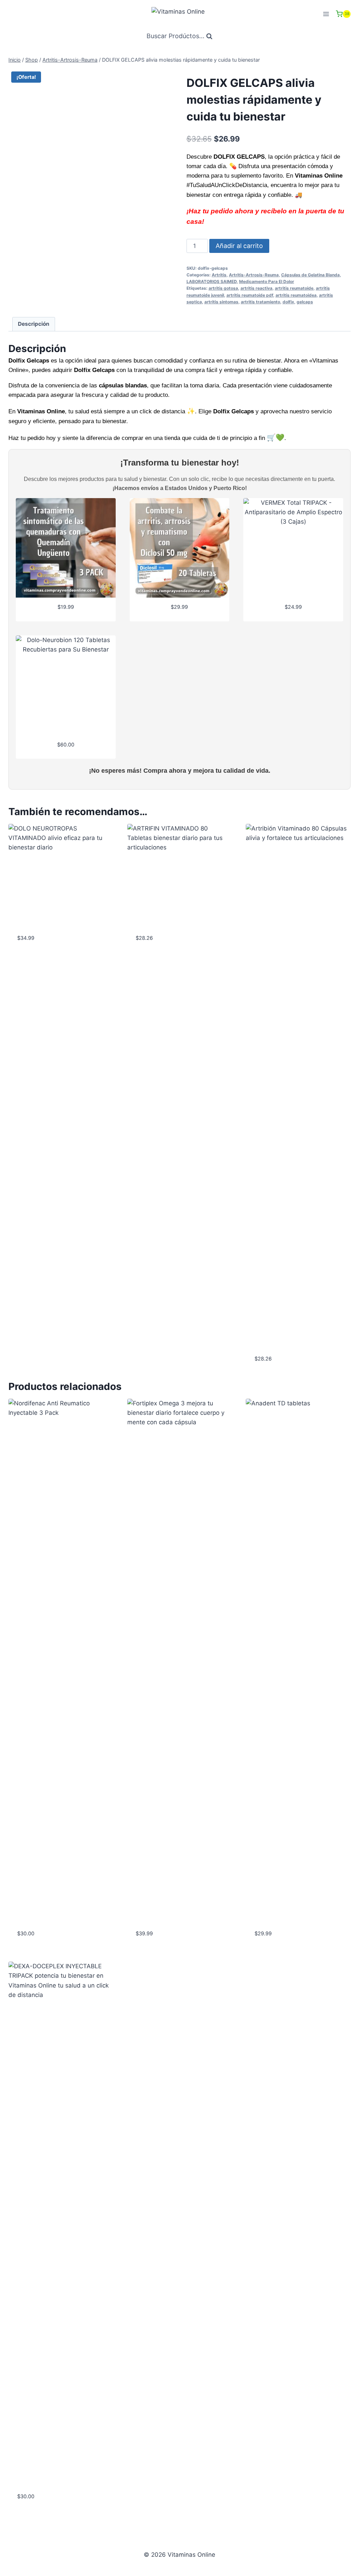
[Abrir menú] (326, 14)
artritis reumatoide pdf (250, 295)
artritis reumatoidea (296, 295)
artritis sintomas (221, 302)
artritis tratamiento (260, 302)
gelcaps (305, 302)
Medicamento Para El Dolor (267, 281)
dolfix (288, 302)
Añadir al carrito (239, 246)
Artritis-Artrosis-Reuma (254, 275)
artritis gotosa (223, 288)
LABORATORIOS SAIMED (212, 281)
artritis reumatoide (294, 288)
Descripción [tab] (34, 324)
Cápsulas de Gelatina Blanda (310, 275)
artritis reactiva (256, 288)
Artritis (219, 275)
